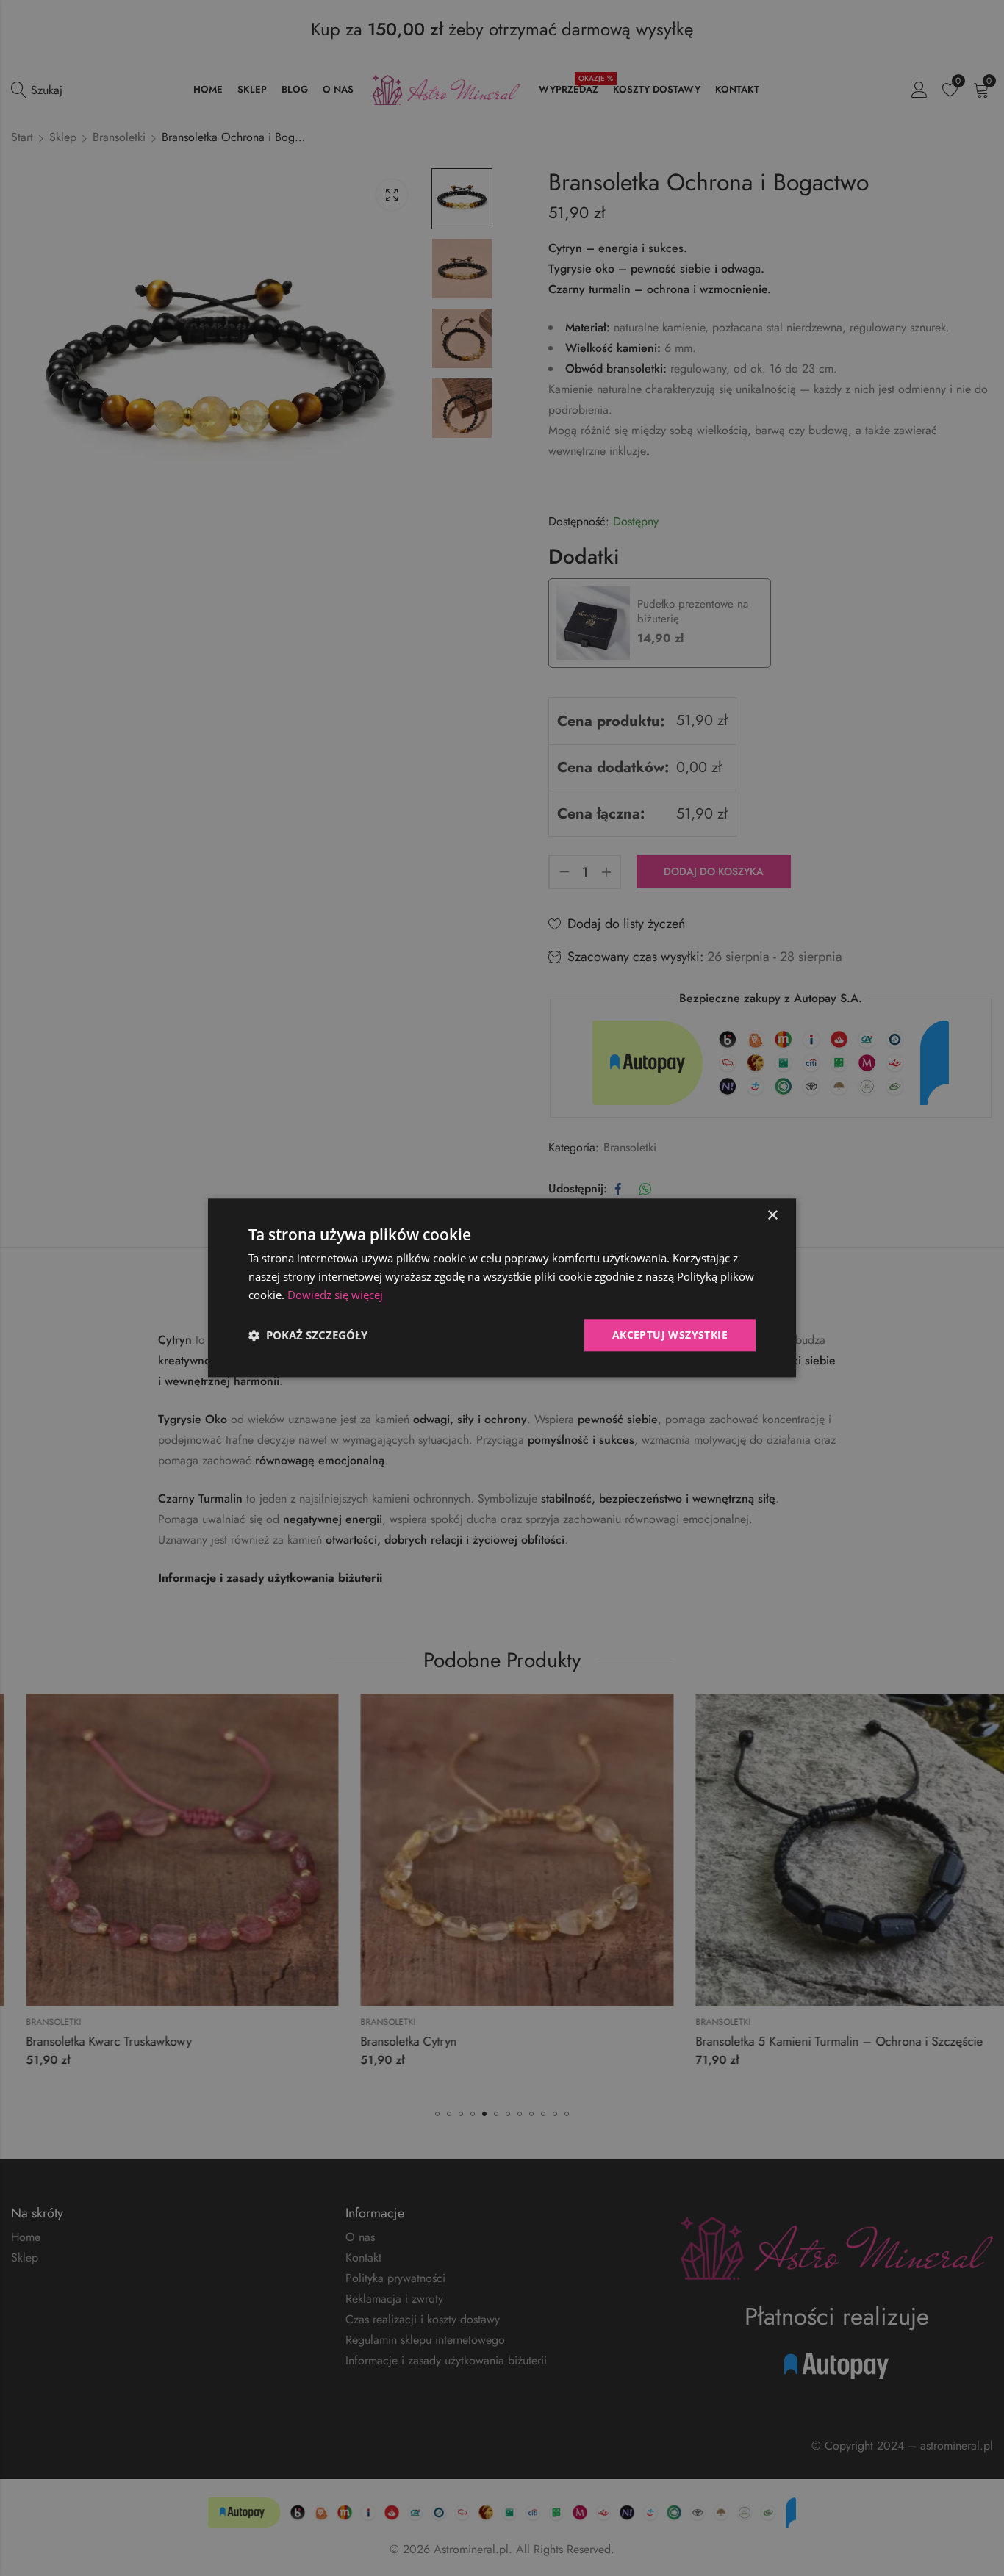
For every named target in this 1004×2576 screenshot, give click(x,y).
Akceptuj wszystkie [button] (670, 1335)
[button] (308, 1335)
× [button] (772, 1216)
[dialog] (502, 1288)
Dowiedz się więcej (335, 1295)
